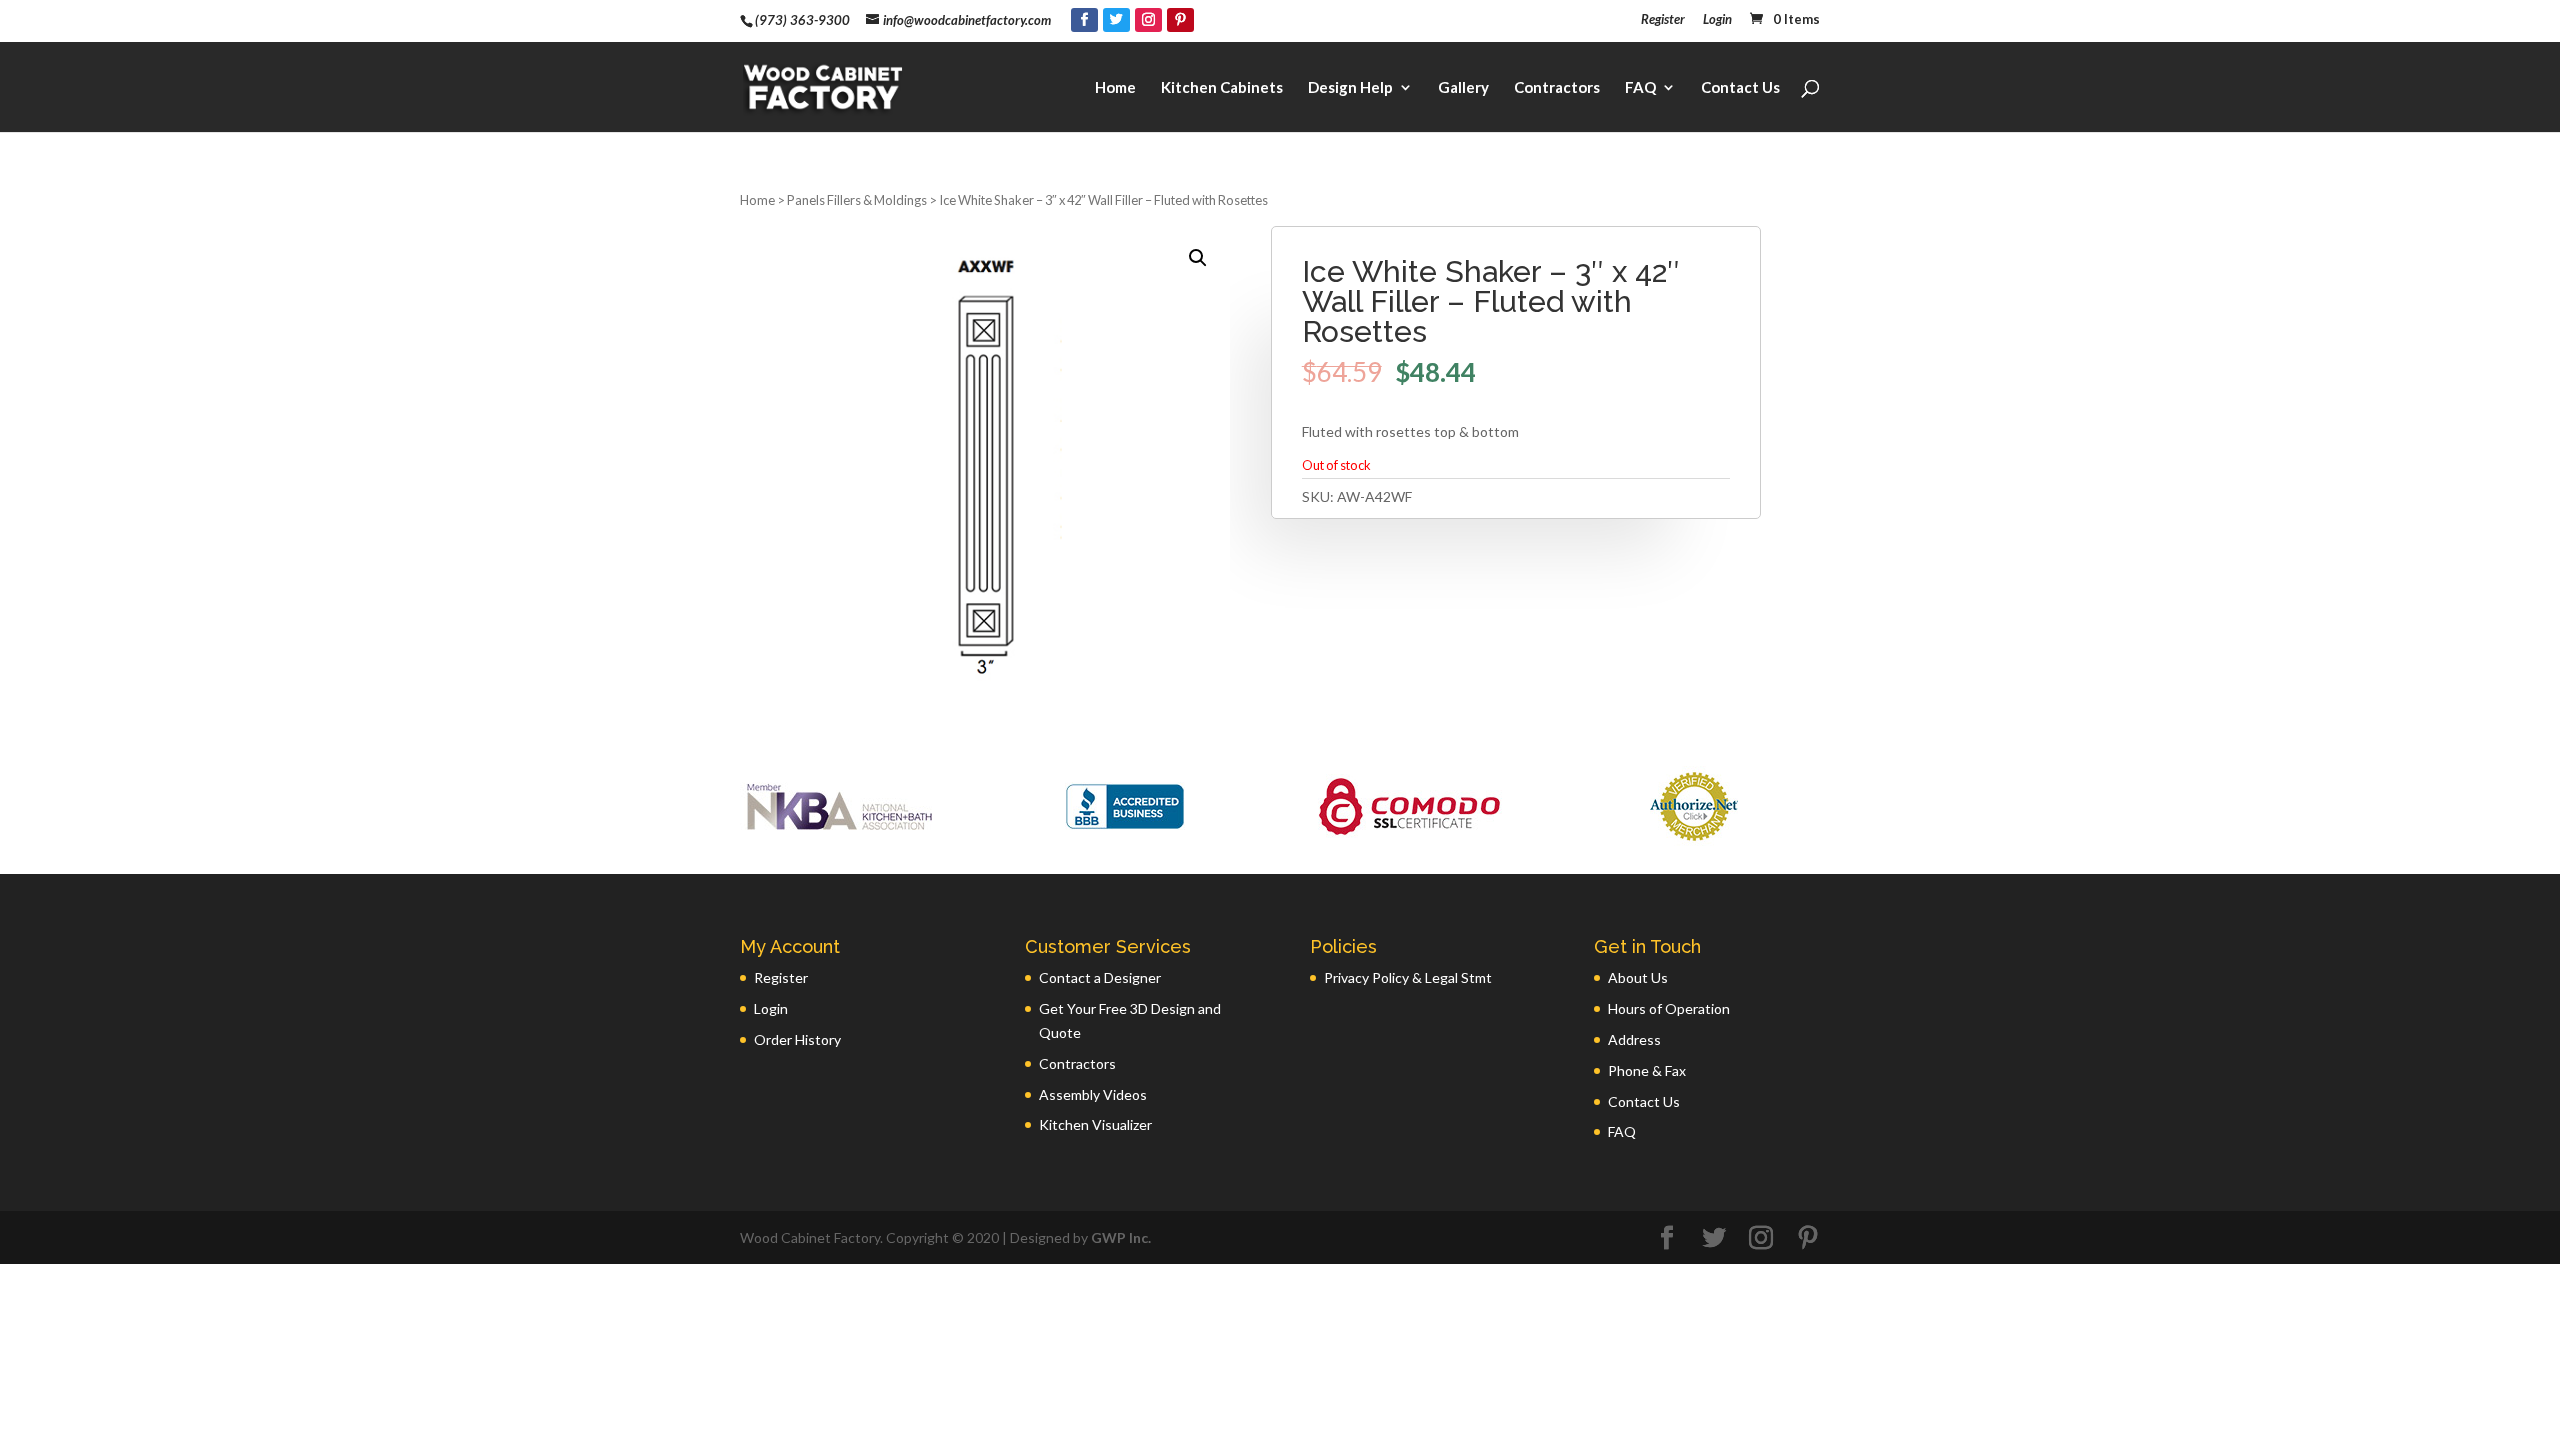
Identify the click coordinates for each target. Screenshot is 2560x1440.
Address (1634, 1039)
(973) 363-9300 (802, 20)
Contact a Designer (1100, 977)
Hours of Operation (1669, 1008)
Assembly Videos (1093, 1094)
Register (1663, 20)
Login (1717, 20)
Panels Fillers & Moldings (857, 200)
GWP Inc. (1121, 1237)
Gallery (1463, 88)
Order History (797, 1039)
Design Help (1350, 88)
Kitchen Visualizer (1095, 1124)
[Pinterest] (1180, 20)
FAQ (1640, 88)
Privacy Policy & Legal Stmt (1408, 977)
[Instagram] (1148, 20)
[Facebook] (1084, 20)
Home (1115, 88)
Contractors (1557, 88)
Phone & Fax (1647, 1070)
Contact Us (1740, 88)
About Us (1638, 977)
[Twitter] (1116, 20)
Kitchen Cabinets (1222, 88)
